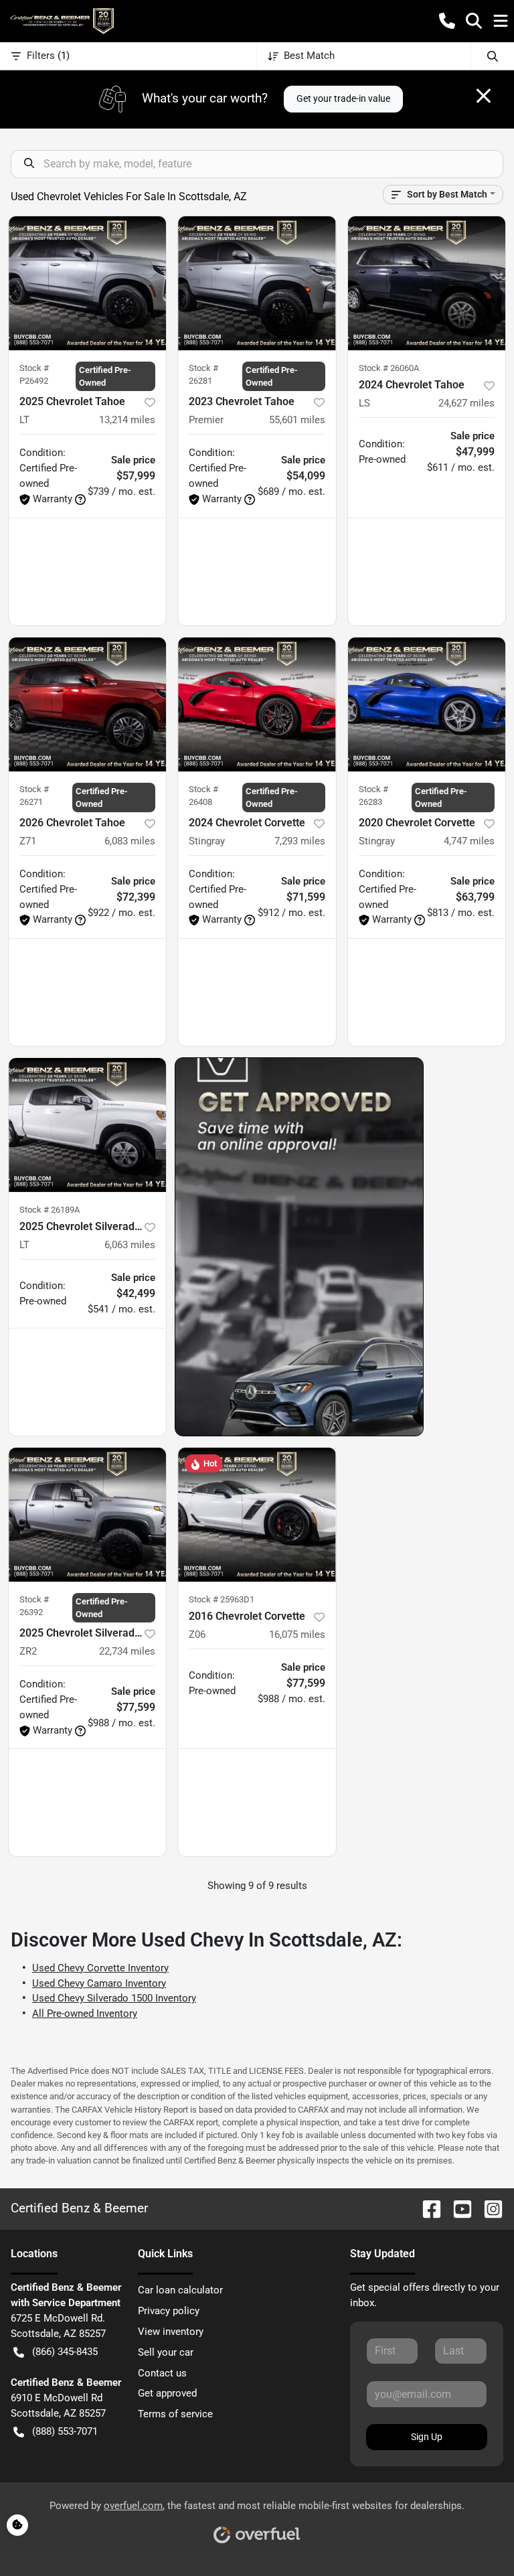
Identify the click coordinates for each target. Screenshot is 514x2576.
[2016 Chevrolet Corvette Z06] (257, 1515)
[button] (447, 21)
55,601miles (297, 420)
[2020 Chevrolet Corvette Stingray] (427, 704)
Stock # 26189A (50, 1210)
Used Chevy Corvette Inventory (100, 1968)
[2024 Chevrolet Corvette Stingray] (257, 704)
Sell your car (166, 2352)
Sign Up (427, 2437)
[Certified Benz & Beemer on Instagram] (488, 2209)
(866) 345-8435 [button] (65, 2352)
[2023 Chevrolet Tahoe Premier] (257, 283)
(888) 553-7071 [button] (65, 2431)
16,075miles (297, 1635)
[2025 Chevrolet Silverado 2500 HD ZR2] (87, 1515)
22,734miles (127, 1651)
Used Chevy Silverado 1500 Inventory (114, 1998)
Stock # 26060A (389, 368)
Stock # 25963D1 (222, 1599)
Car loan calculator (180, 2290)
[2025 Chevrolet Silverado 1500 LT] (87, 1125)
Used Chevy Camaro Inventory (99, 1983)
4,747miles (469, 841)
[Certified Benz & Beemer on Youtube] (457, 2209)
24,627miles (466, 403)
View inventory (171, 2332)
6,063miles (130, 1245)
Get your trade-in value (343, 98)
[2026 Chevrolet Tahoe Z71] (87, 704)
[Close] (484, 96)
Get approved (167, 2393)
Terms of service (175, 2414)
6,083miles (130, 841)
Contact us (162, 2373)
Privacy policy (169, 2311)
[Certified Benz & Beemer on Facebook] (426, 2209)
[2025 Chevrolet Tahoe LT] (87, 283)
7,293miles (300, 841)
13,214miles (127, 420)
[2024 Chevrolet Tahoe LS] (427, 283)
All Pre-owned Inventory (85, 2014)
